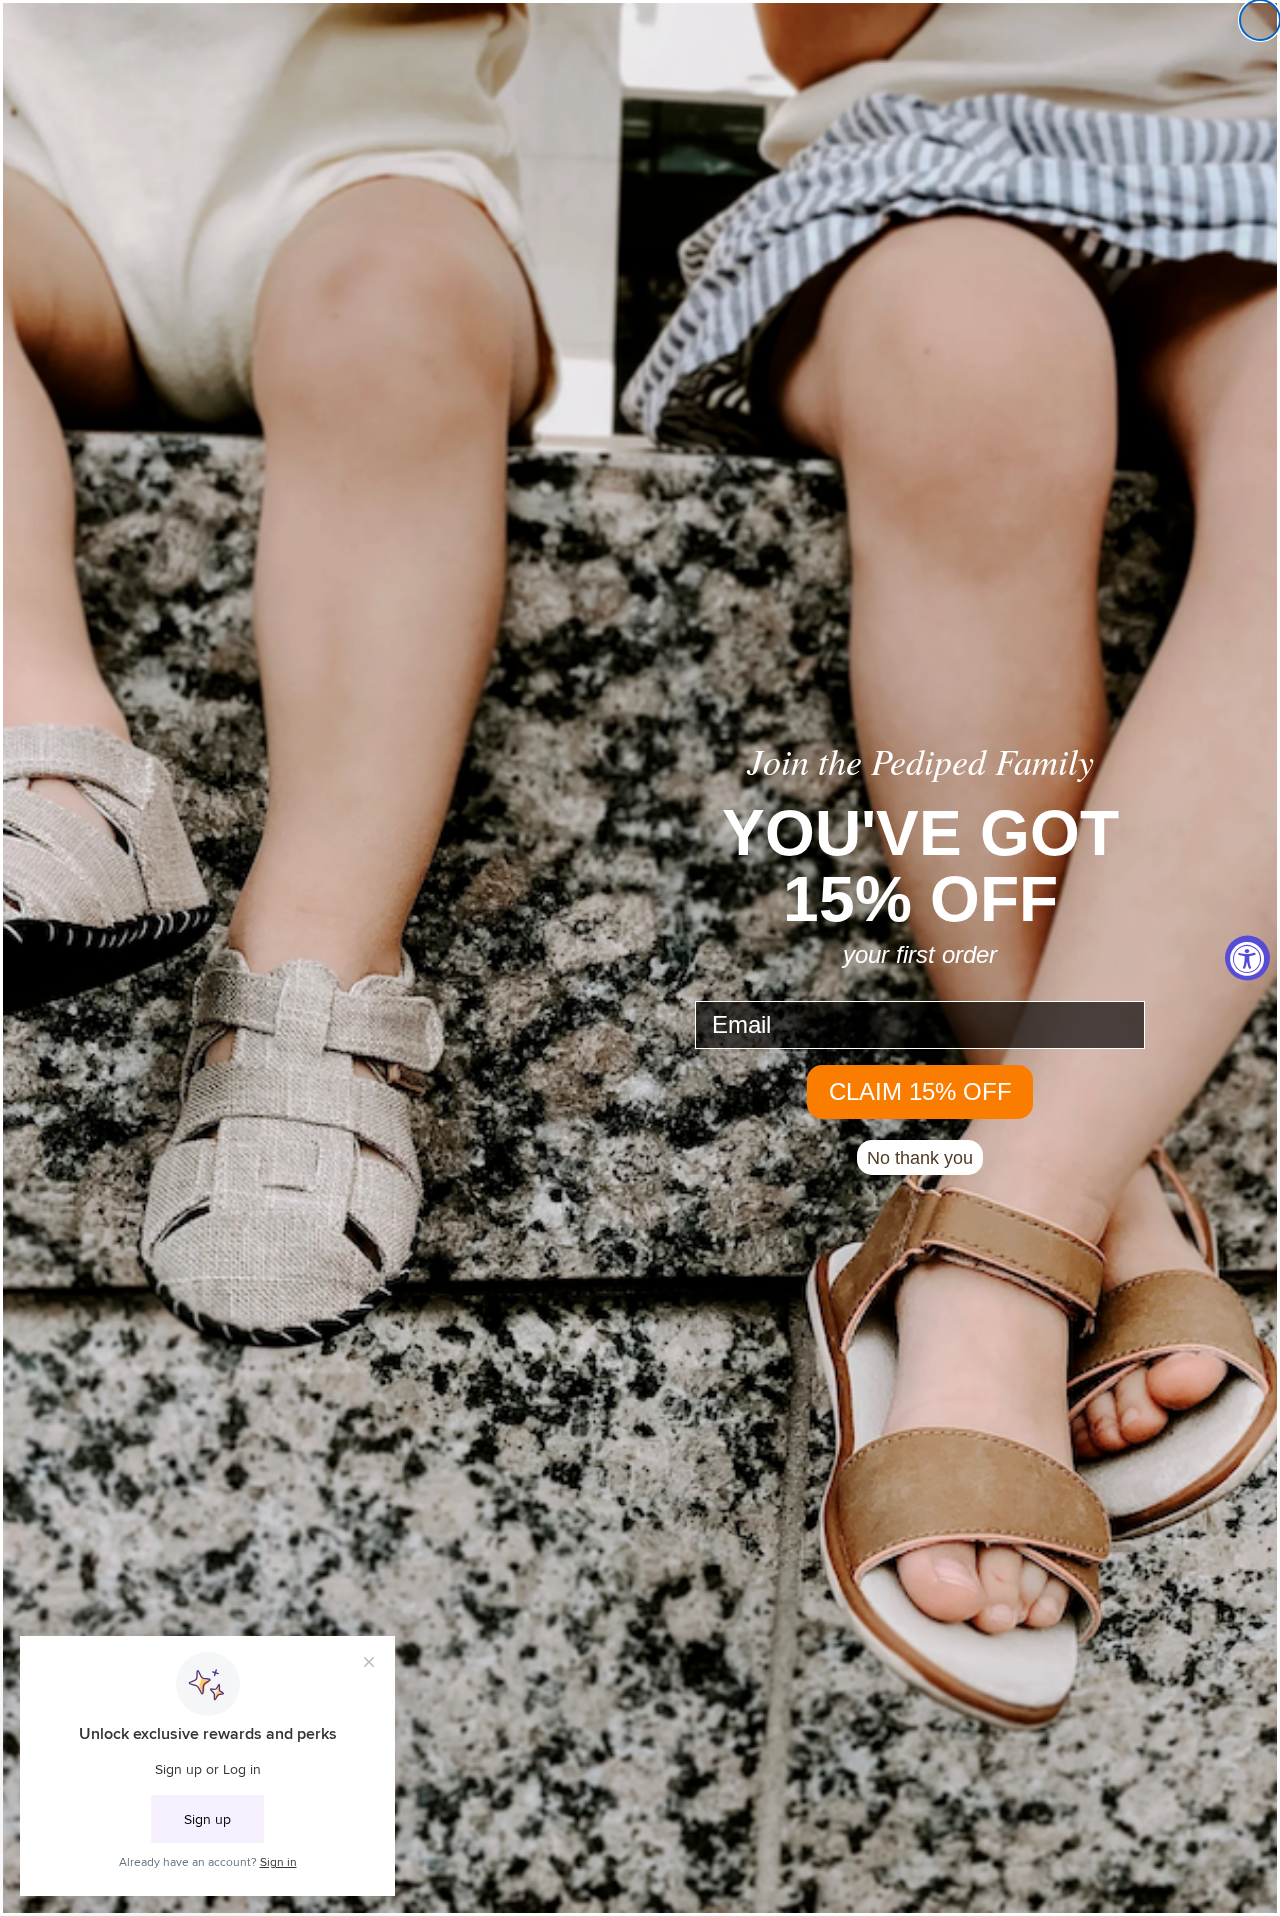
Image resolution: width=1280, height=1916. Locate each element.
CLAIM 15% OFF (920, 1091)
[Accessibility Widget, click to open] (1247, 958)
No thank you (920, 1158)
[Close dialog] (1260, 20)
